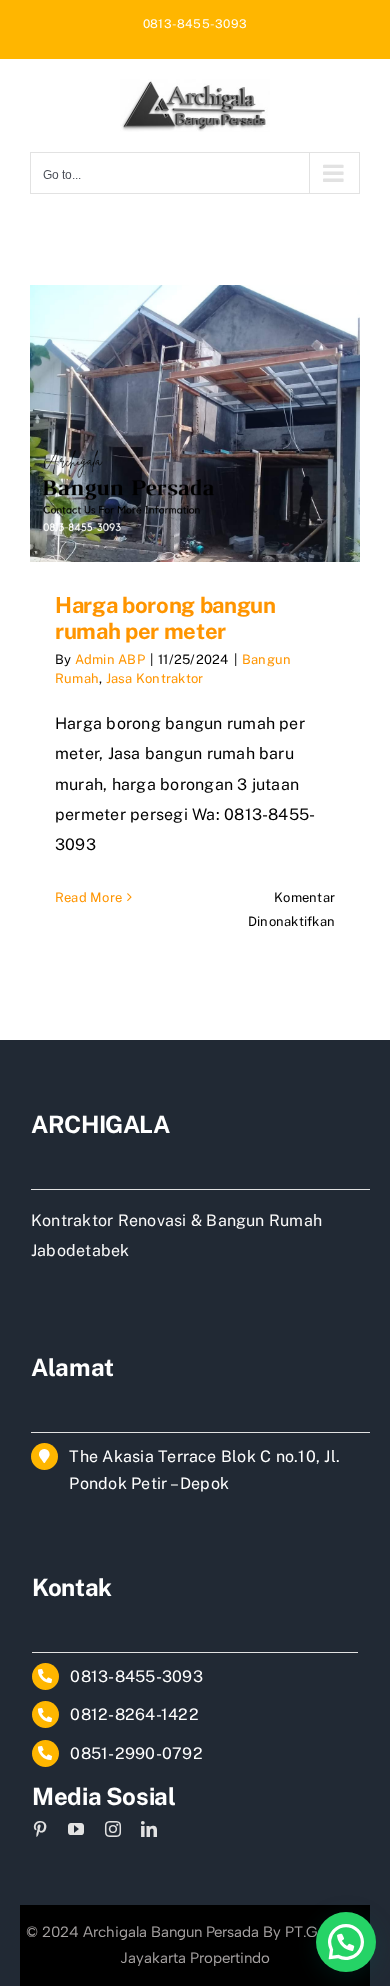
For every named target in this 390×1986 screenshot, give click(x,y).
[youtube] (76, 1829)
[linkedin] (149, 1829)
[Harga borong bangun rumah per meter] (195, 423)
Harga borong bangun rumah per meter (165, 618)
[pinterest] (40, 1829)
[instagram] (113, 1829)
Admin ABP (110, 659)
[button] (346, 1942)
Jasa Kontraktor (155, 678)
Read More (88, 897)
